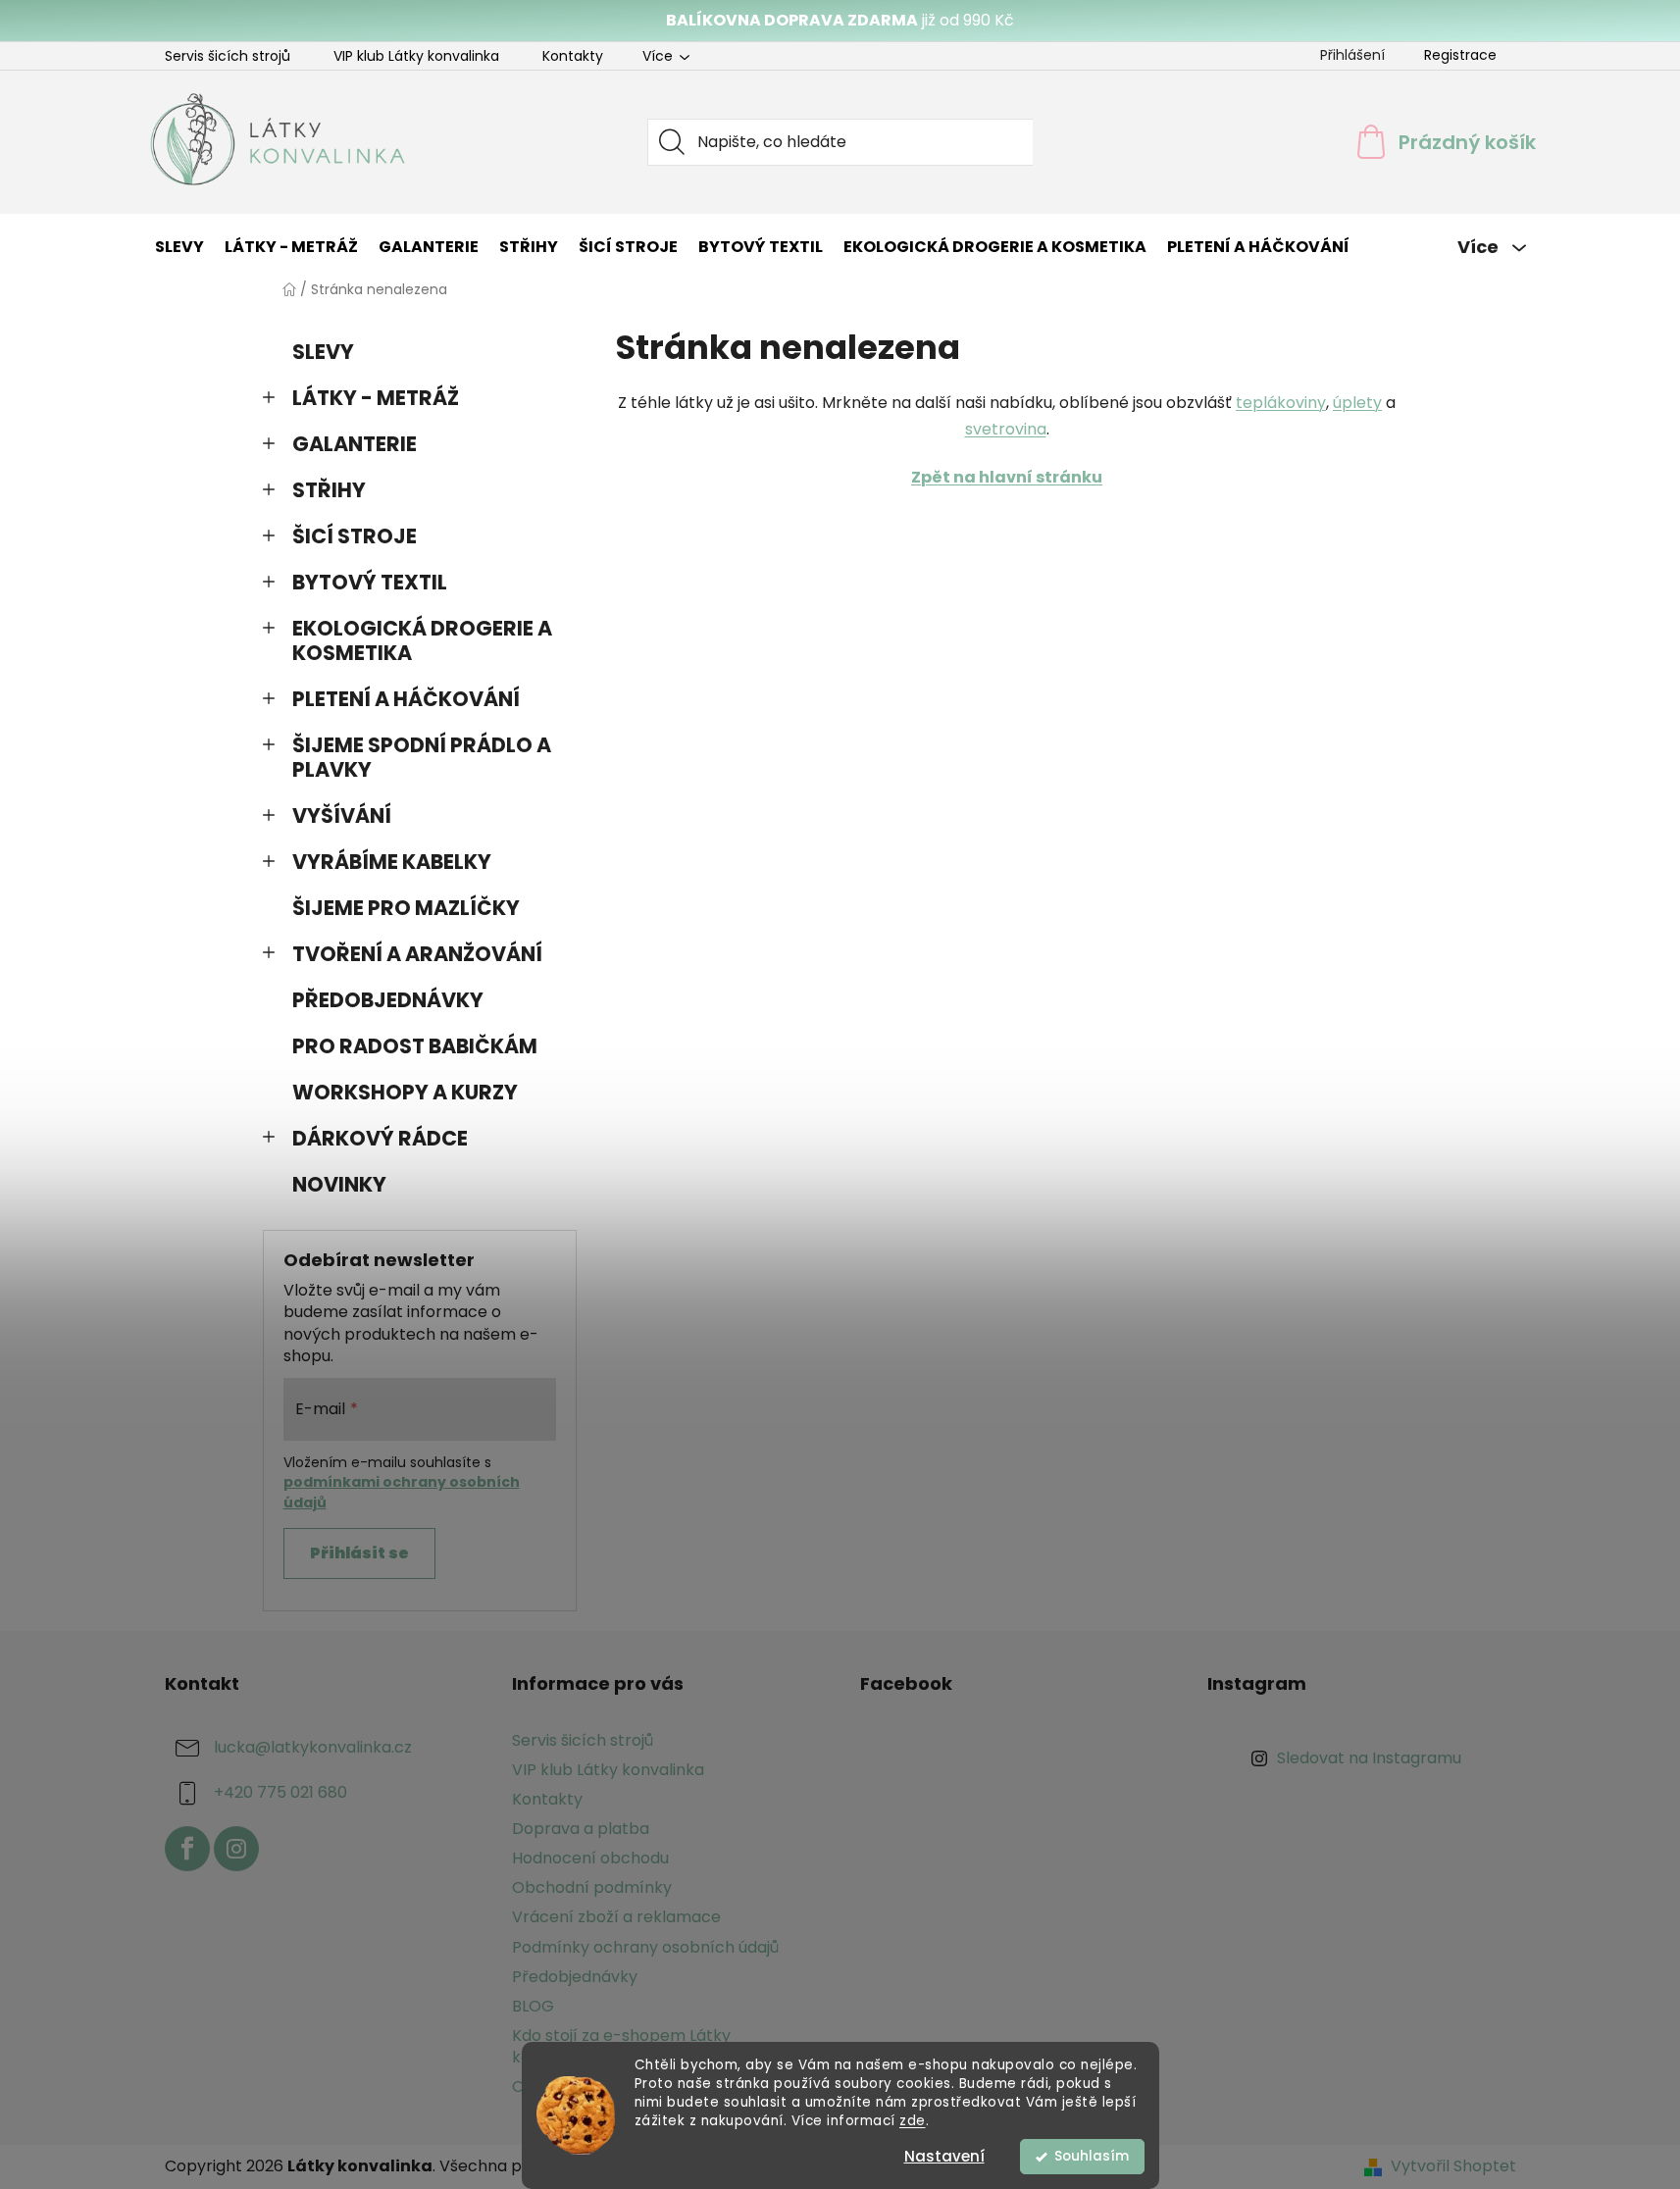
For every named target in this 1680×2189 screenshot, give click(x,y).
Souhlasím (1092, 2156)
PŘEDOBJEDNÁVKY (388, 1000)
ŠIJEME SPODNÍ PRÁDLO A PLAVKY (422, 757)
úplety (1357, 403)
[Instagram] (236, 1849)
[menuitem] (179, 247)
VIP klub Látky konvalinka (416, 56)
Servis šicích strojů (228, 56)
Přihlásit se (359, 1553)
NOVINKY (339, 1184)
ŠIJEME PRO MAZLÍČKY (406, 908)
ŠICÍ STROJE (355, 536)
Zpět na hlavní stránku (1007, 477)
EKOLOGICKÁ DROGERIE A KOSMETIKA (422, 640)
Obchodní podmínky (592, 1887)
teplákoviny (1281, 403)
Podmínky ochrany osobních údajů (645, 1947)
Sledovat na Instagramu (1369, 1758)
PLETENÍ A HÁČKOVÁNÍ (406, 699)
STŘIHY (329, 490)
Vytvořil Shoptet (1453, 2166)
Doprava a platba (581, 1829)
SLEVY (323, 352)
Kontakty (573, 56)
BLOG (533, 2006)
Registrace (1460, 55)
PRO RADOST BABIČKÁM (415, 1046)
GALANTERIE (355, 444)
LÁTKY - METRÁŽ (376, 398)
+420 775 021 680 (280, 1792)
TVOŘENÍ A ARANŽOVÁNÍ (417, 954)
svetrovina (1006, 429)
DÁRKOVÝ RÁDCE (380, 1138)
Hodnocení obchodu (590, 1858)
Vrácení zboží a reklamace (616, 1917)
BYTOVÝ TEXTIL (370, 582)
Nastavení (944, 2156)
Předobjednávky (575, 1977)
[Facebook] (187, 1849)
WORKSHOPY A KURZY (405, 1092)
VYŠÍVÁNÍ (342, 815)
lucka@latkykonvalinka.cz (313, 1747)
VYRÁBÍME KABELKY (392, 862)
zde (913, 2121)
